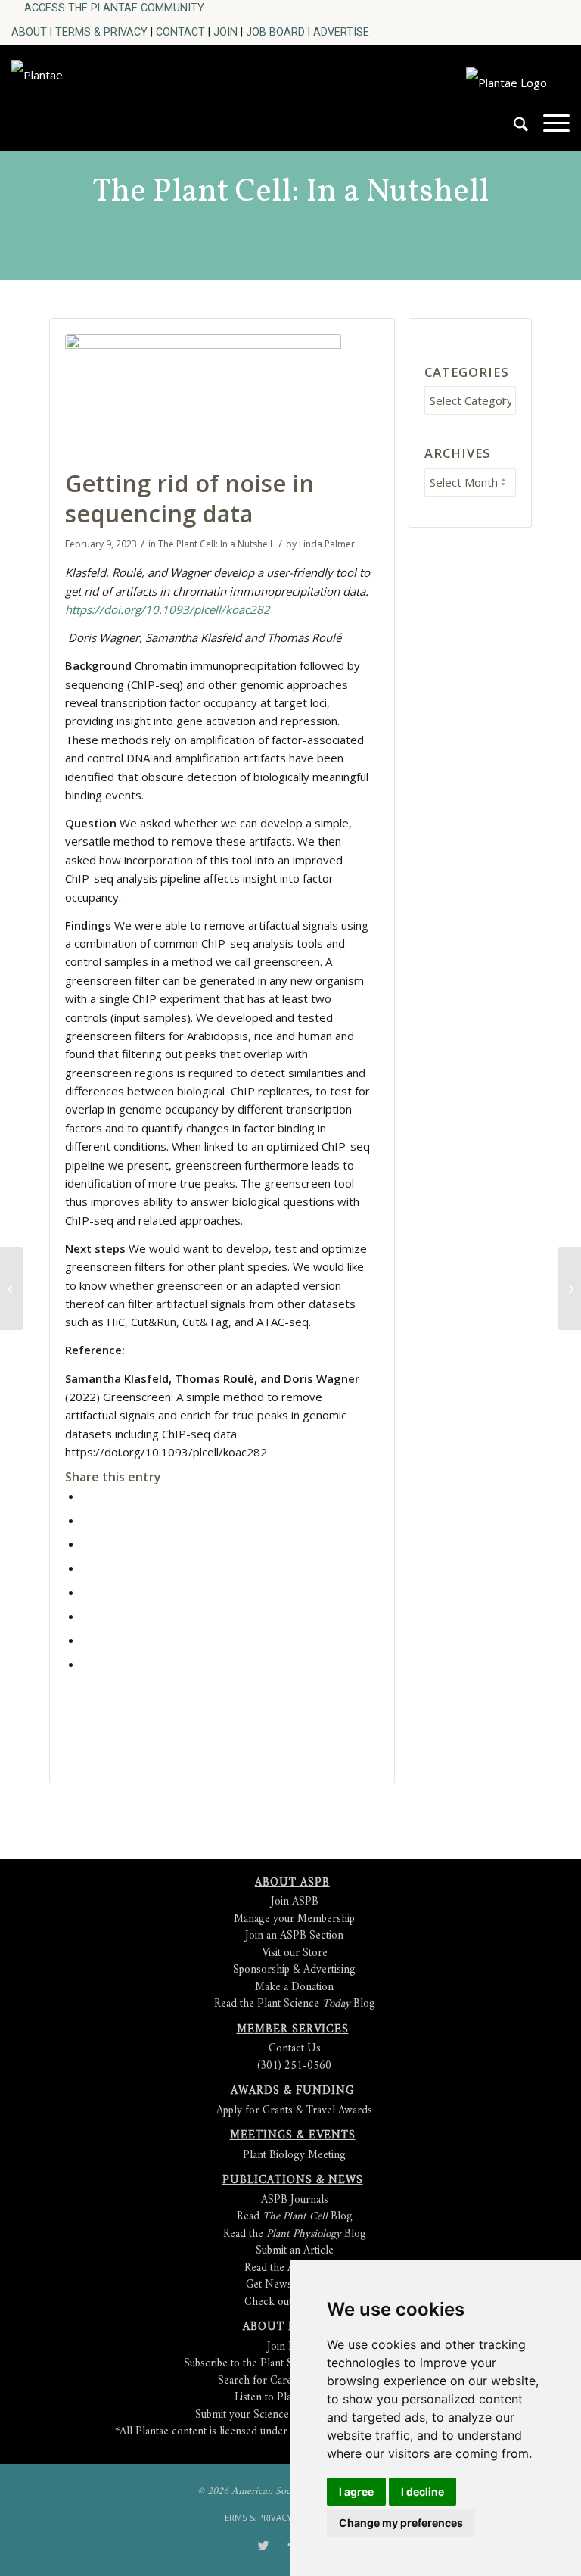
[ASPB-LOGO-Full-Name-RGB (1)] (119, 94)
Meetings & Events (293, 2136)
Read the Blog (295, 2234)
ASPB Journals (295, 2200)
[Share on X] (86, 1520)
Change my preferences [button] (401, 2523)
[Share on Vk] (86, 1616)
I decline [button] (423, 2492)
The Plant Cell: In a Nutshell (290, 192)
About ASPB (292, 1883)
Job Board (275, 32)
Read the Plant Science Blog (295, 2004)
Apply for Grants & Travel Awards (294, 2111)
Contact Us (295, 2049)
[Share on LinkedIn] (86, 1568)
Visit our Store (295, 1953)
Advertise (341, 32)
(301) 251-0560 (294, 2066)
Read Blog (295, 2217)
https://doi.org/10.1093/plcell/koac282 (168, 609)
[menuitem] (114, 8)
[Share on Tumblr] (86, 1592)
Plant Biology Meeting (294, 2155)
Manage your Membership (294, 1919)
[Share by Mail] (86, 1664)
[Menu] (549, 130)
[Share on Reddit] (86, 1640)
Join (225, 32)
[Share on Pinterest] (86, 1543)
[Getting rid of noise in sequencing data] (203, 397)
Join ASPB (295, 1902)
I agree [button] (356, 2492)
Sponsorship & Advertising (294, 1970)
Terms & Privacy (101, 32)
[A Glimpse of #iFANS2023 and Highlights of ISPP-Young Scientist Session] (12, 1288)
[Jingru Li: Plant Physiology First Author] (569, 1288)
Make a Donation (294, 1987)
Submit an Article (295, 2251)
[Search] (513, 130)
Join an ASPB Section (294, 1936)
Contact (180, 32)
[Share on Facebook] (86, 1496)
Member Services (293, 2030)
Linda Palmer (327, 544)
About (29, 32)
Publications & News (293, 2180)
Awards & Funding (292, 2091)
